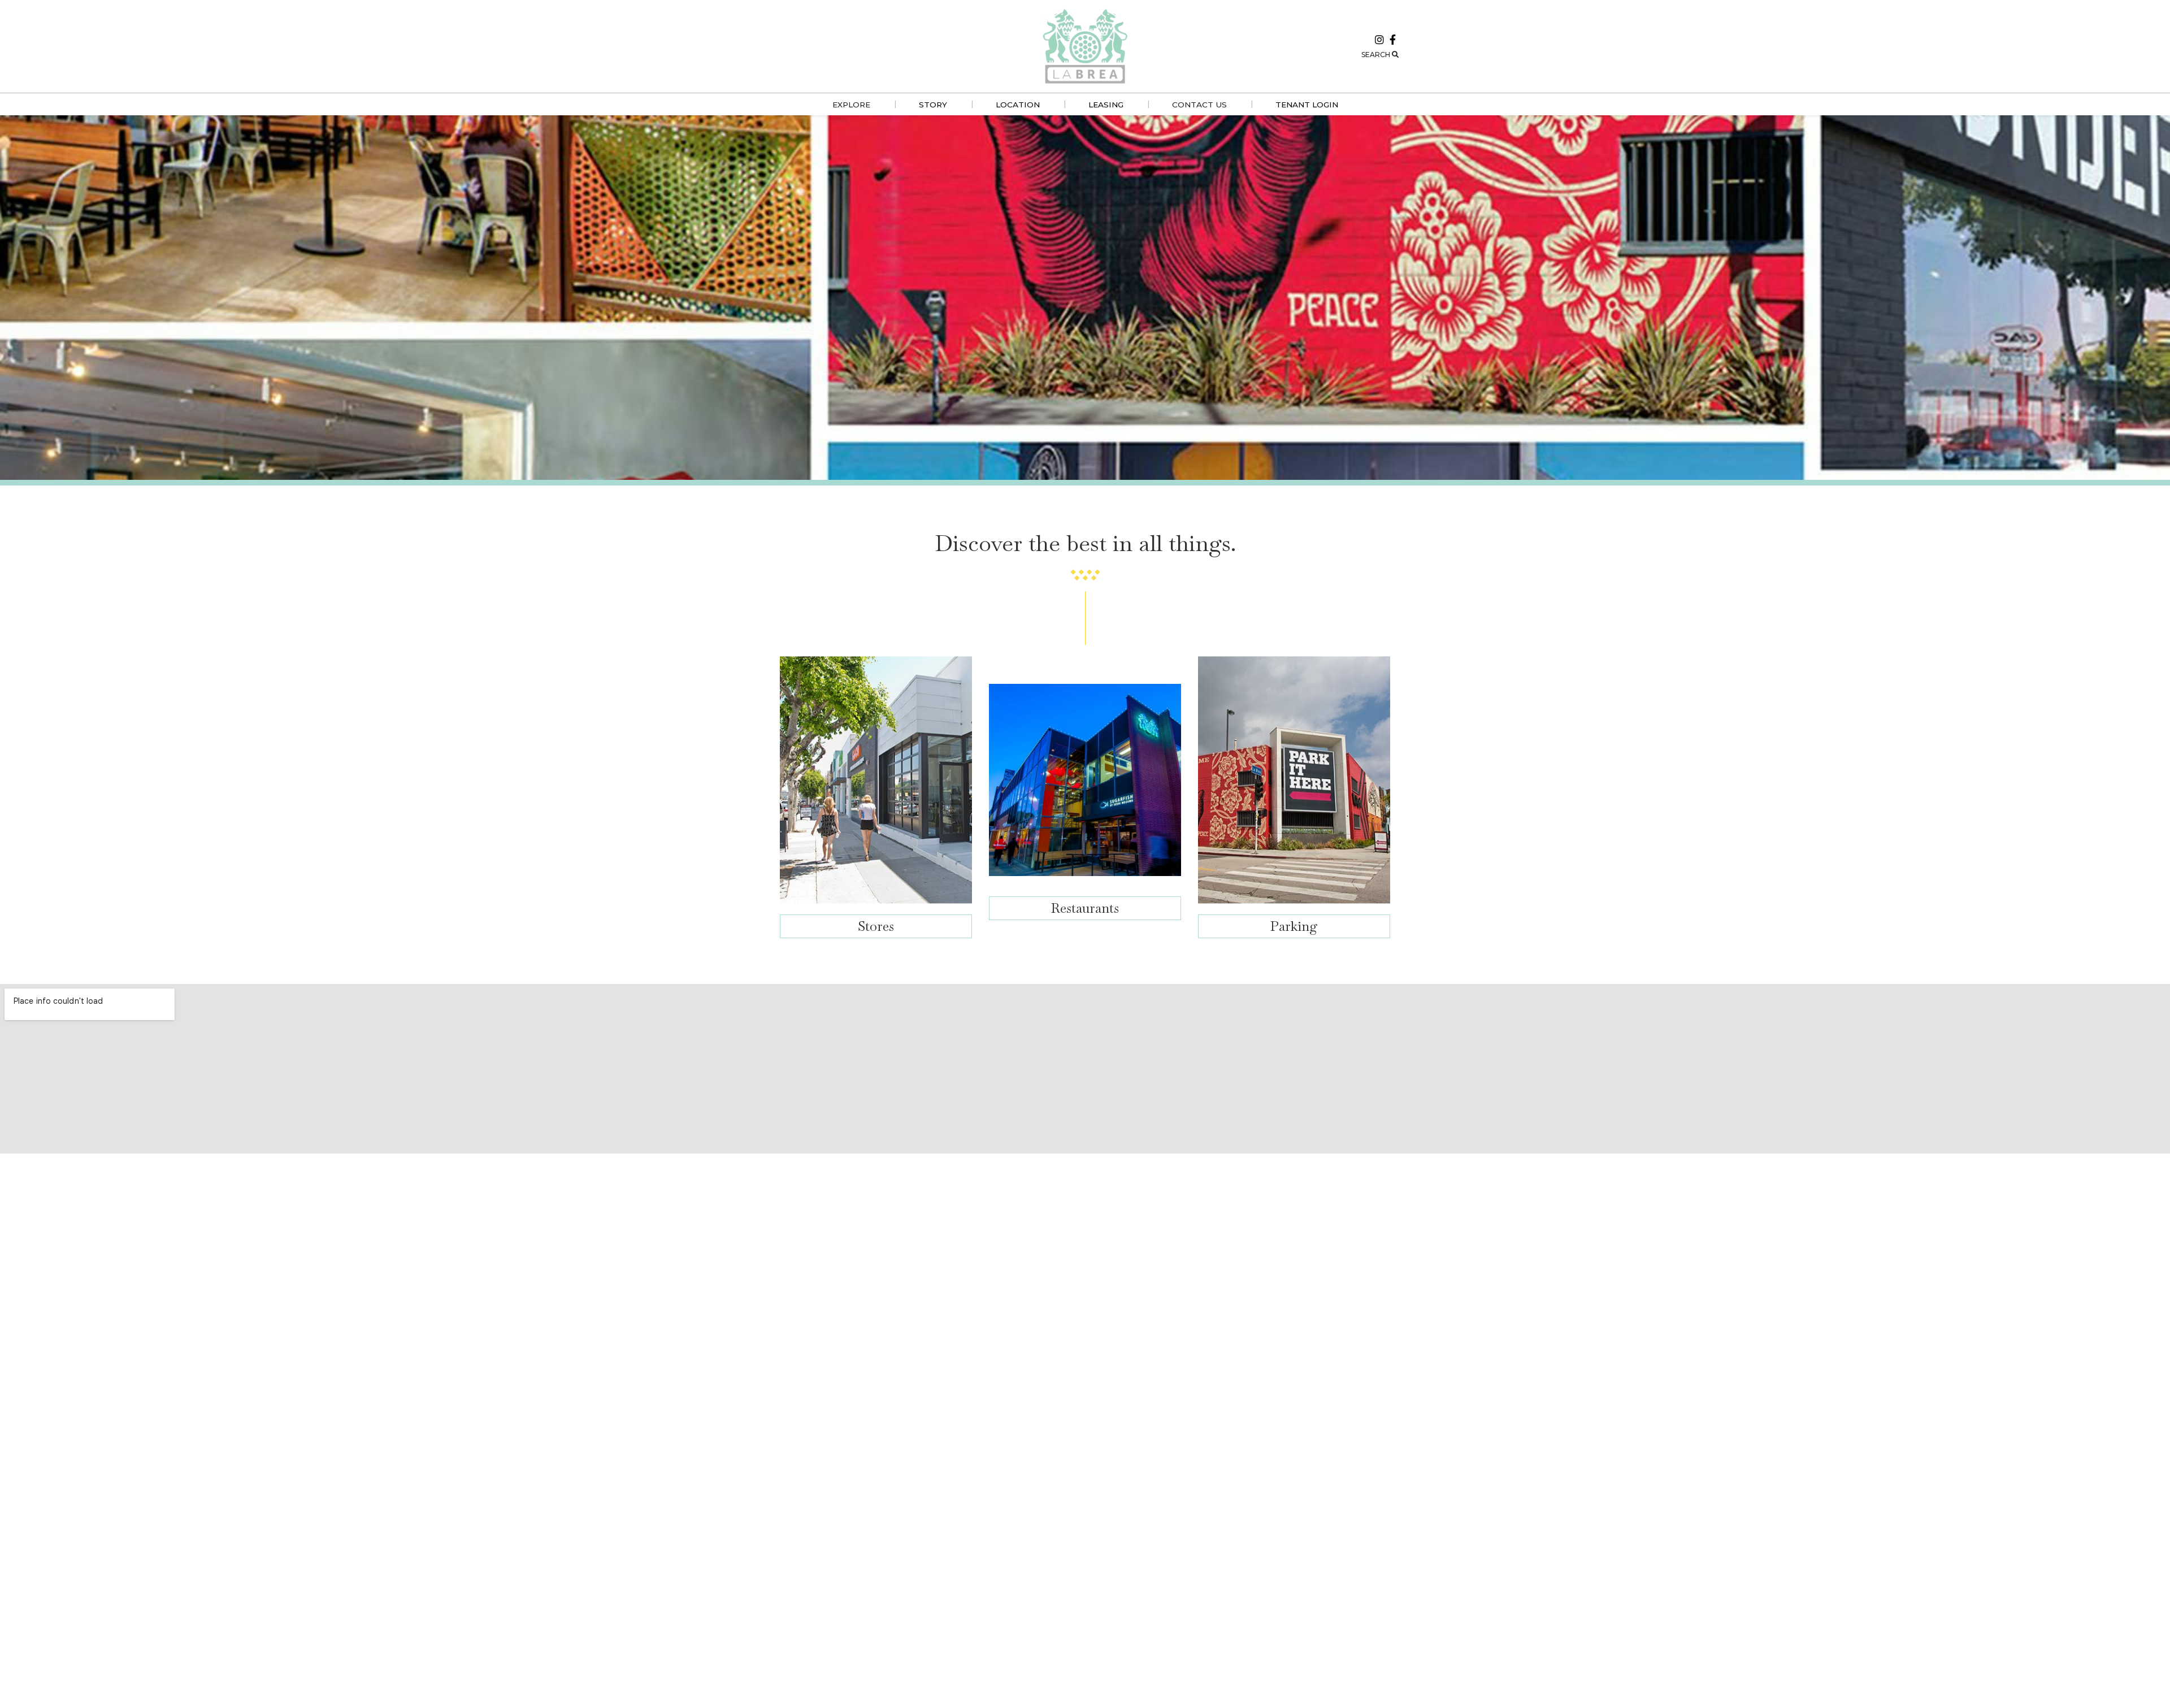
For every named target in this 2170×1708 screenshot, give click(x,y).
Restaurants (1085, 908)
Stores (876, 926)
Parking (1294, 926)
